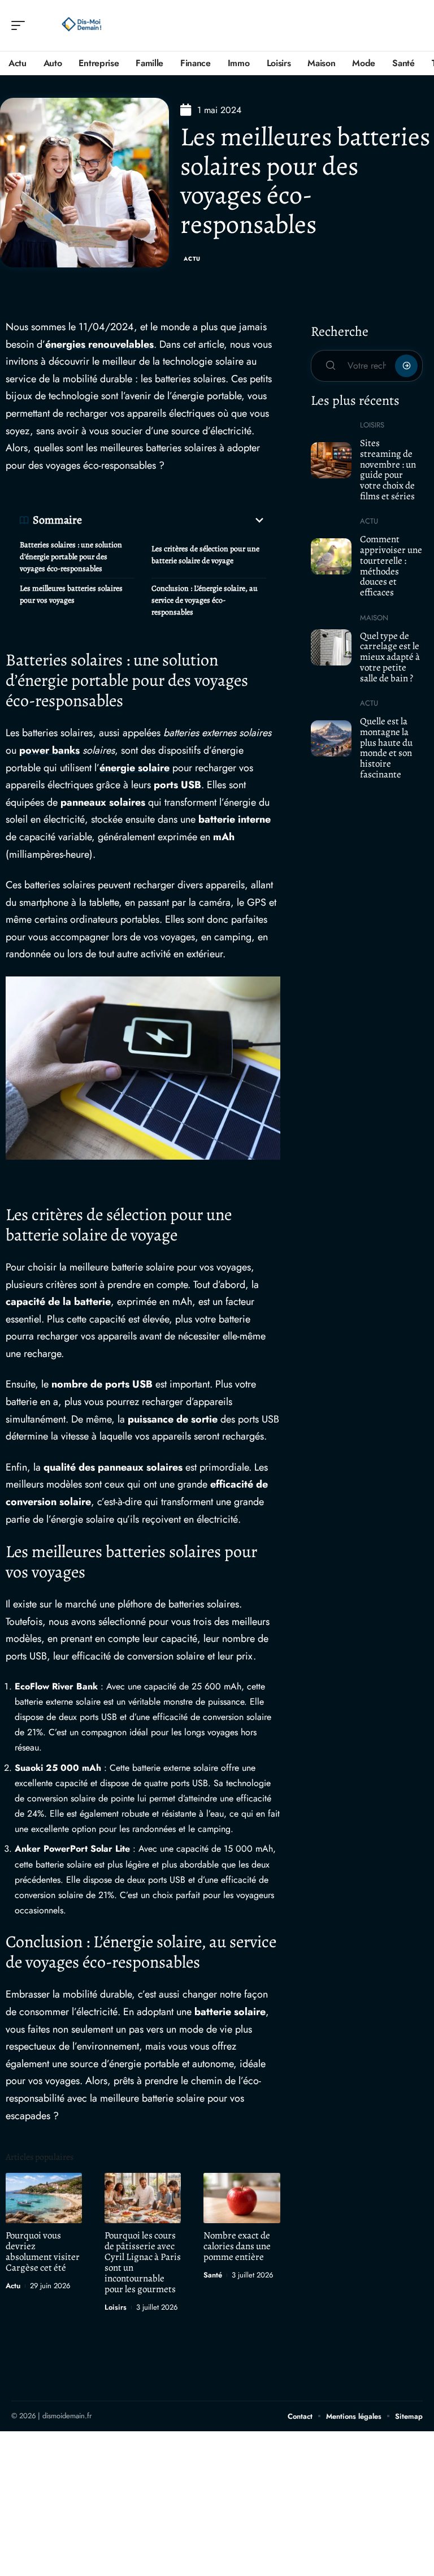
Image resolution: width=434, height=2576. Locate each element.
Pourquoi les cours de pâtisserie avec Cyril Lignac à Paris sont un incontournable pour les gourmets (143, 2262)
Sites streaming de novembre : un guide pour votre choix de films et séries (388, 470)
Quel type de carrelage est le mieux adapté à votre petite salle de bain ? (390, 657)
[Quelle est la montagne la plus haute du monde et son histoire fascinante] (331, 738)
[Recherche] (415, 26)
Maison (374, 618)
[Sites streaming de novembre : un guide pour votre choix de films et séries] (331, 460)
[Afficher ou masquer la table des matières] (174, 520)
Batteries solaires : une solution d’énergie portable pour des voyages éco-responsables (71, 557)
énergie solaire (134, 768)
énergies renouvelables (99, 344)
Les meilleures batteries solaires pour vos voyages (71, 594)
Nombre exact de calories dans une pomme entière (237, 2246)
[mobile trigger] (21, 25)
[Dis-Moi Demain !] (81, 25)
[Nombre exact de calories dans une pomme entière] (242, 2198)
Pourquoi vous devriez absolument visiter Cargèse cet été (43, 2251)
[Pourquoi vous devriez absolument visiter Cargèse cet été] (44, 2198)
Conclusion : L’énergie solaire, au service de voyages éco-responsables (205, 600)
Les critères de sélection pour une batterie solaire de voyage (205, 555)
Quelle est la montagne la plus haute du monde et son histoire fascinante (386, 748)
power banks (49, 750)
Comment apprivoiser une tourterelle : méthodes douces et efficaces (391, 566)
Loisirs (116, 2307)
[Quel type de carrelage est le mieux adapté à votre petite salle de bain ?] (331, 647)
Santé (213, 2275)
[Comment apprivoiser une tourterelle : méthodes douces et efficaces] (331, 556)
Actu (192, 259)
